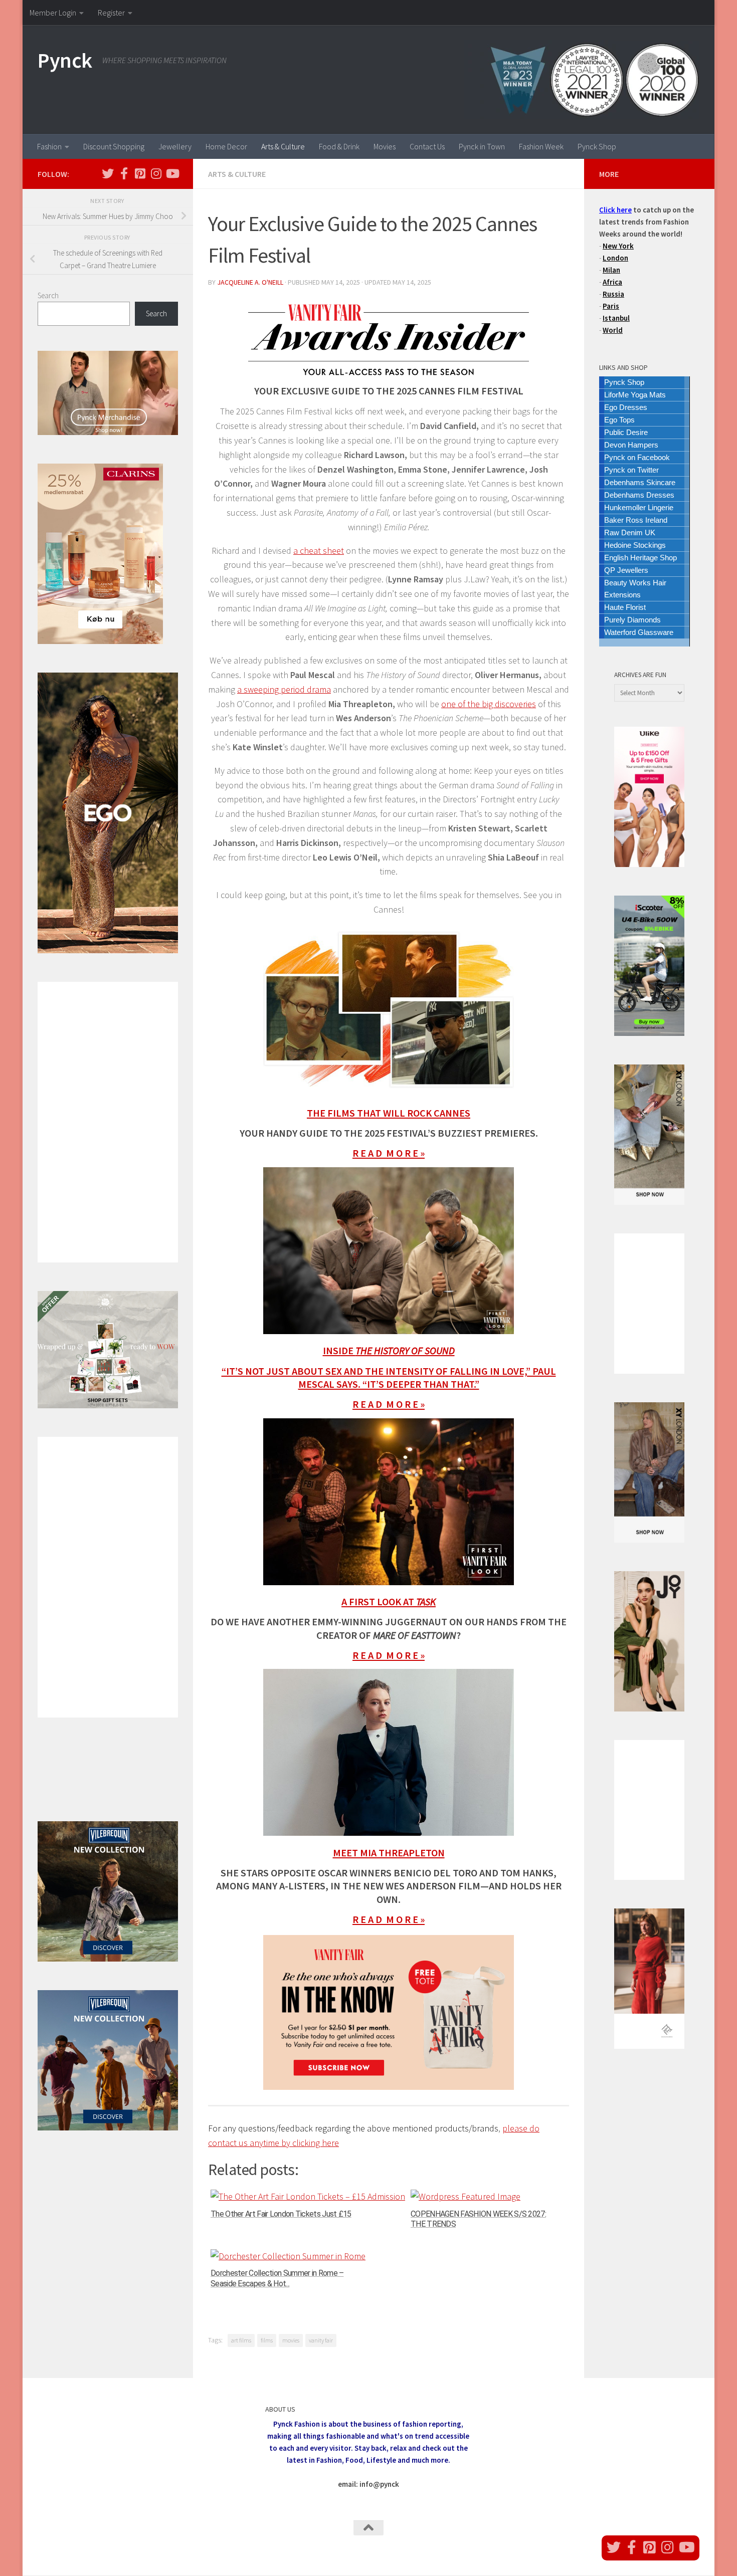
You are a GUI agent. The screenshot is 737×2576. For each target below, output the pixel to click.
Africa (612, 282)
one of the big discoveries (489, 704)
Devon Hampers (631, 445)
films (267, 2340)
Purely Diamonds (632, 620)
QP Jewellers (626, 570)
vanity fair (321, 2340)
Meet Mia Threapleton (389, 1853)
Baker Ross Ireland (636, 520)
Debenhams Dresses (639, 495)
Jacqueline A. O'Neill (250, 282)
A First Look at (389, 1602)
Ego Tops (619, 420)
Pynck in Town (482, 146)
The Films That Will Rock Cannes (389, 1113)
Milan (611, 270)
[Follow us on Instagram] (156, 173)
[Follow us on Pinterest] (140, 173)
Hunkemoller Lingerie (639, 507)
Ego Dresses (626, 407)
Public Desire (626, 432)
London (615, 258)
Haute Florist (625, 607)
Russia (613, 294)
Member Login (53, 13)
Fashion (49, 146)
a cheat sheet (319, 551)
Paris (611, 306)
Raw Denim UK (630, 532)
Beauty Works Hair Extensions (635, 589)
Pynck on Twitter (631, 470)
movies (291, 2340)
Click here (615, 210)
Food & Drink (339, 146)
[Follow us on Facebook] (124, 173)
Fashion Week (541, 146)
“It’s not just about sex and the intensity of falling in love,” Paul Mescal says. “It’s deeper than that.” (389, 1378)
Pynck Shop (597, 146)
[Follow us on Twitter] (108, 173)
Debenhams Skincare (640, 482)
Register (111, 13)
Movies (385, 146)
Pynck (65, 60)
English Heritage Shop (640, 558)
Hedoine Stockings (635, 545)
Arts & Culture (283, 146)
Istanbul (616, 318)
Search (48, 295)
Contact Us (427, 146)
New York (618, 246)
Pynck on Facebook (637, 457)
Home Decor (226, 146)
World (613, 330)
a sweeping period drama (284, 689)
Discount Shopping (114, 146)
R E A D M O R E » (389, 1153)
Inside (389, 1351)
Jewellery (175, 146)
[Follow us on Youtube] (172, 173)
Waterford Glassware (639, 632)
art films (241, 2340)
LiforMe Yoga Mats (635, 395)
